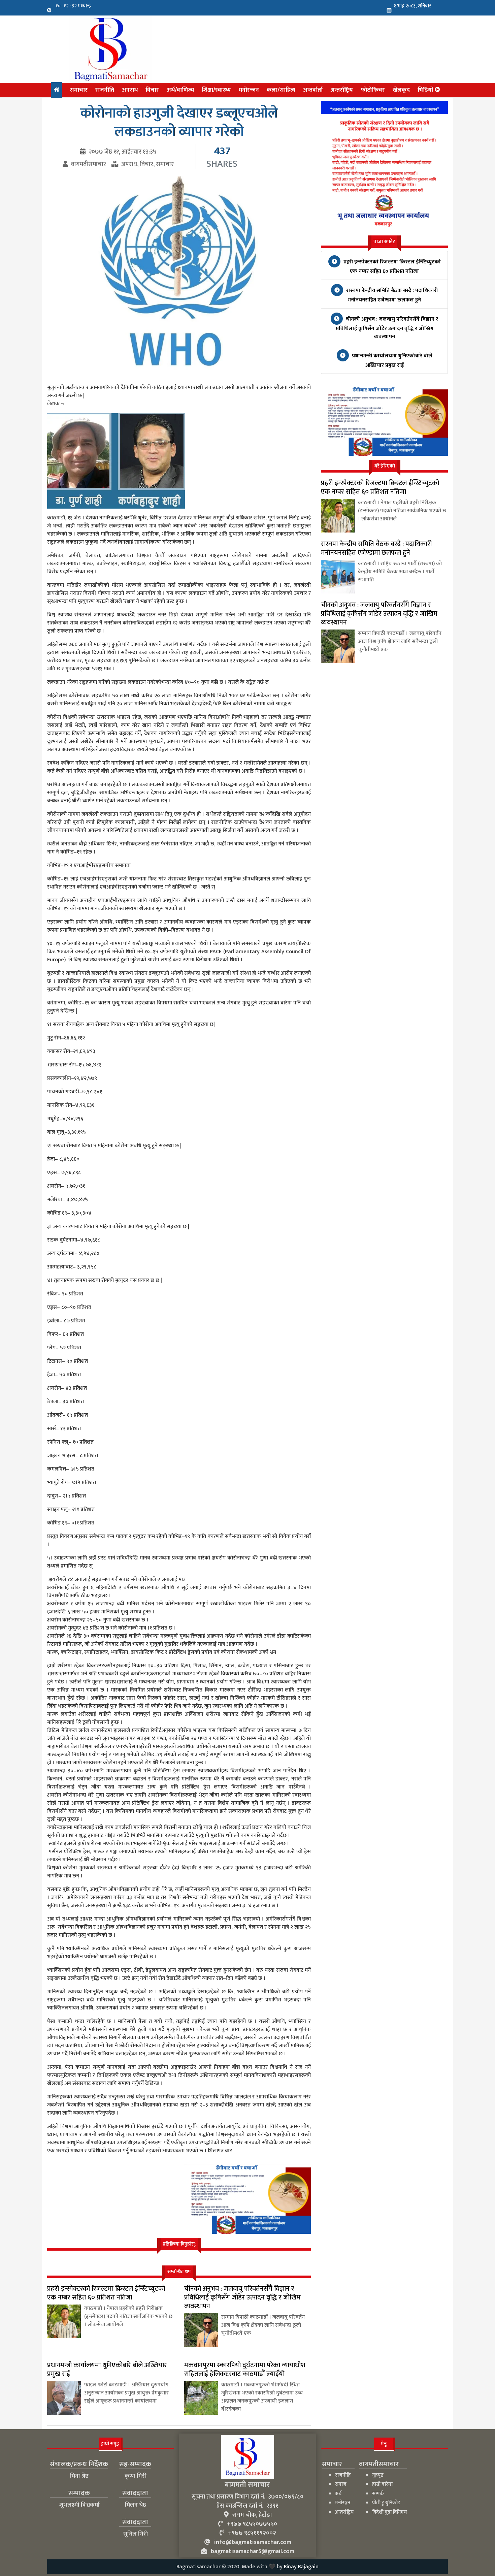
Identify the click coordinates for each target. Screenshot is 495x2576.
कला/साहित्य (281, 90)
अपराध (130, 90)
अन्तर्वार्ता (313, 90)
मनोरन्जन (249, 90)
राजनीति (105, 90)
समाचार (79, 90)
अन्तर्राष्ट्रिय (342, 90)
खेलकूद (401, 90)
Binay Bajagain (301, 2567)
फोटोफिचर (373, 90)
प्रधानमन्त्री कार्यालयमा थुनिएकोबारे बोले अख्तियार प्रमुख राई (391, 361)
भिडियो (426, 90)
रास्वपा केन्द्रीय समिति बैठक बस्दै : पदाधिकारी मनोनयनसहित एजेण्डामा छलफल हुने (391, 295)
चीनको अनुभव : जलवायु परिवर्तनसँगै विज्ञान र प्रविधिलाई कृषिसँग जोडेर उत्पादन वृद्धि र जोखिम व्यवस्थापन (387, 328)
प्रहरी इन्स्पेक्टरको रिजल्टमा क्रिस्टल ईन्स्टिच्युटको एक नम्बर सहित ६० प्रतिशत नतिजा (391, 267)
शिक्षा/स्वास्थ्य (216, 90)
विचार (152, 90)
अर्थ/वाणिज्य (180, 90)
